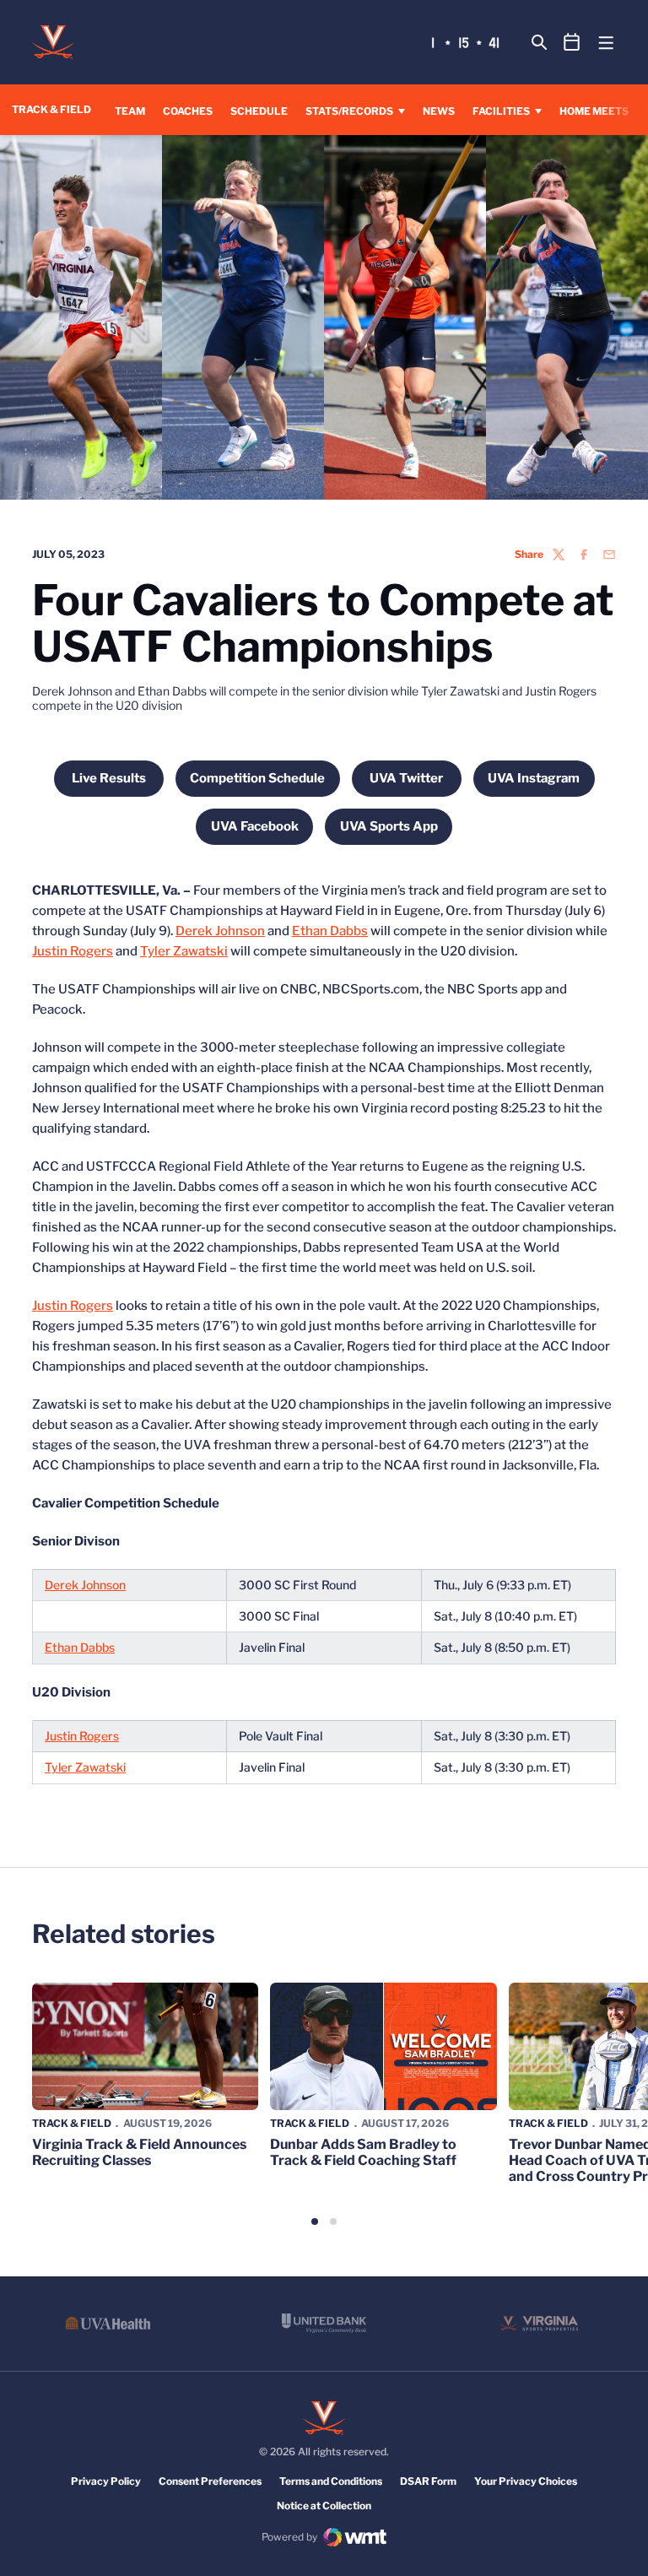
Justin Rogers (73, 951)
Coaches (188, 111)
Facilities (501, 111)
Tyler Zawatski (184, 951)
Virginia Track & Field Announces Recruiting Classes (139, 2152)
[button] (315, 2222)
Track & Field (72, 2123)
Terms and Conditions (331, 2481)
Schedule (259, 111)
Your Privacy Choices (526, 2481)
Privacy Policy (106, 2481)
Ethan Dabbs (330, 931)
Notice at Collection (324, 2506)
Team (130, 111)
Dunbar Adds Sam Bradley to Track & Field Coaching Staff (363, 2152)
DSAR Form (428, 2481)
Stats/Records (349, 111)
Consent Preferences (210, 2481)
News (439, 111)
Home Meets (594, 111)
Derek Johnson (220, 931)
